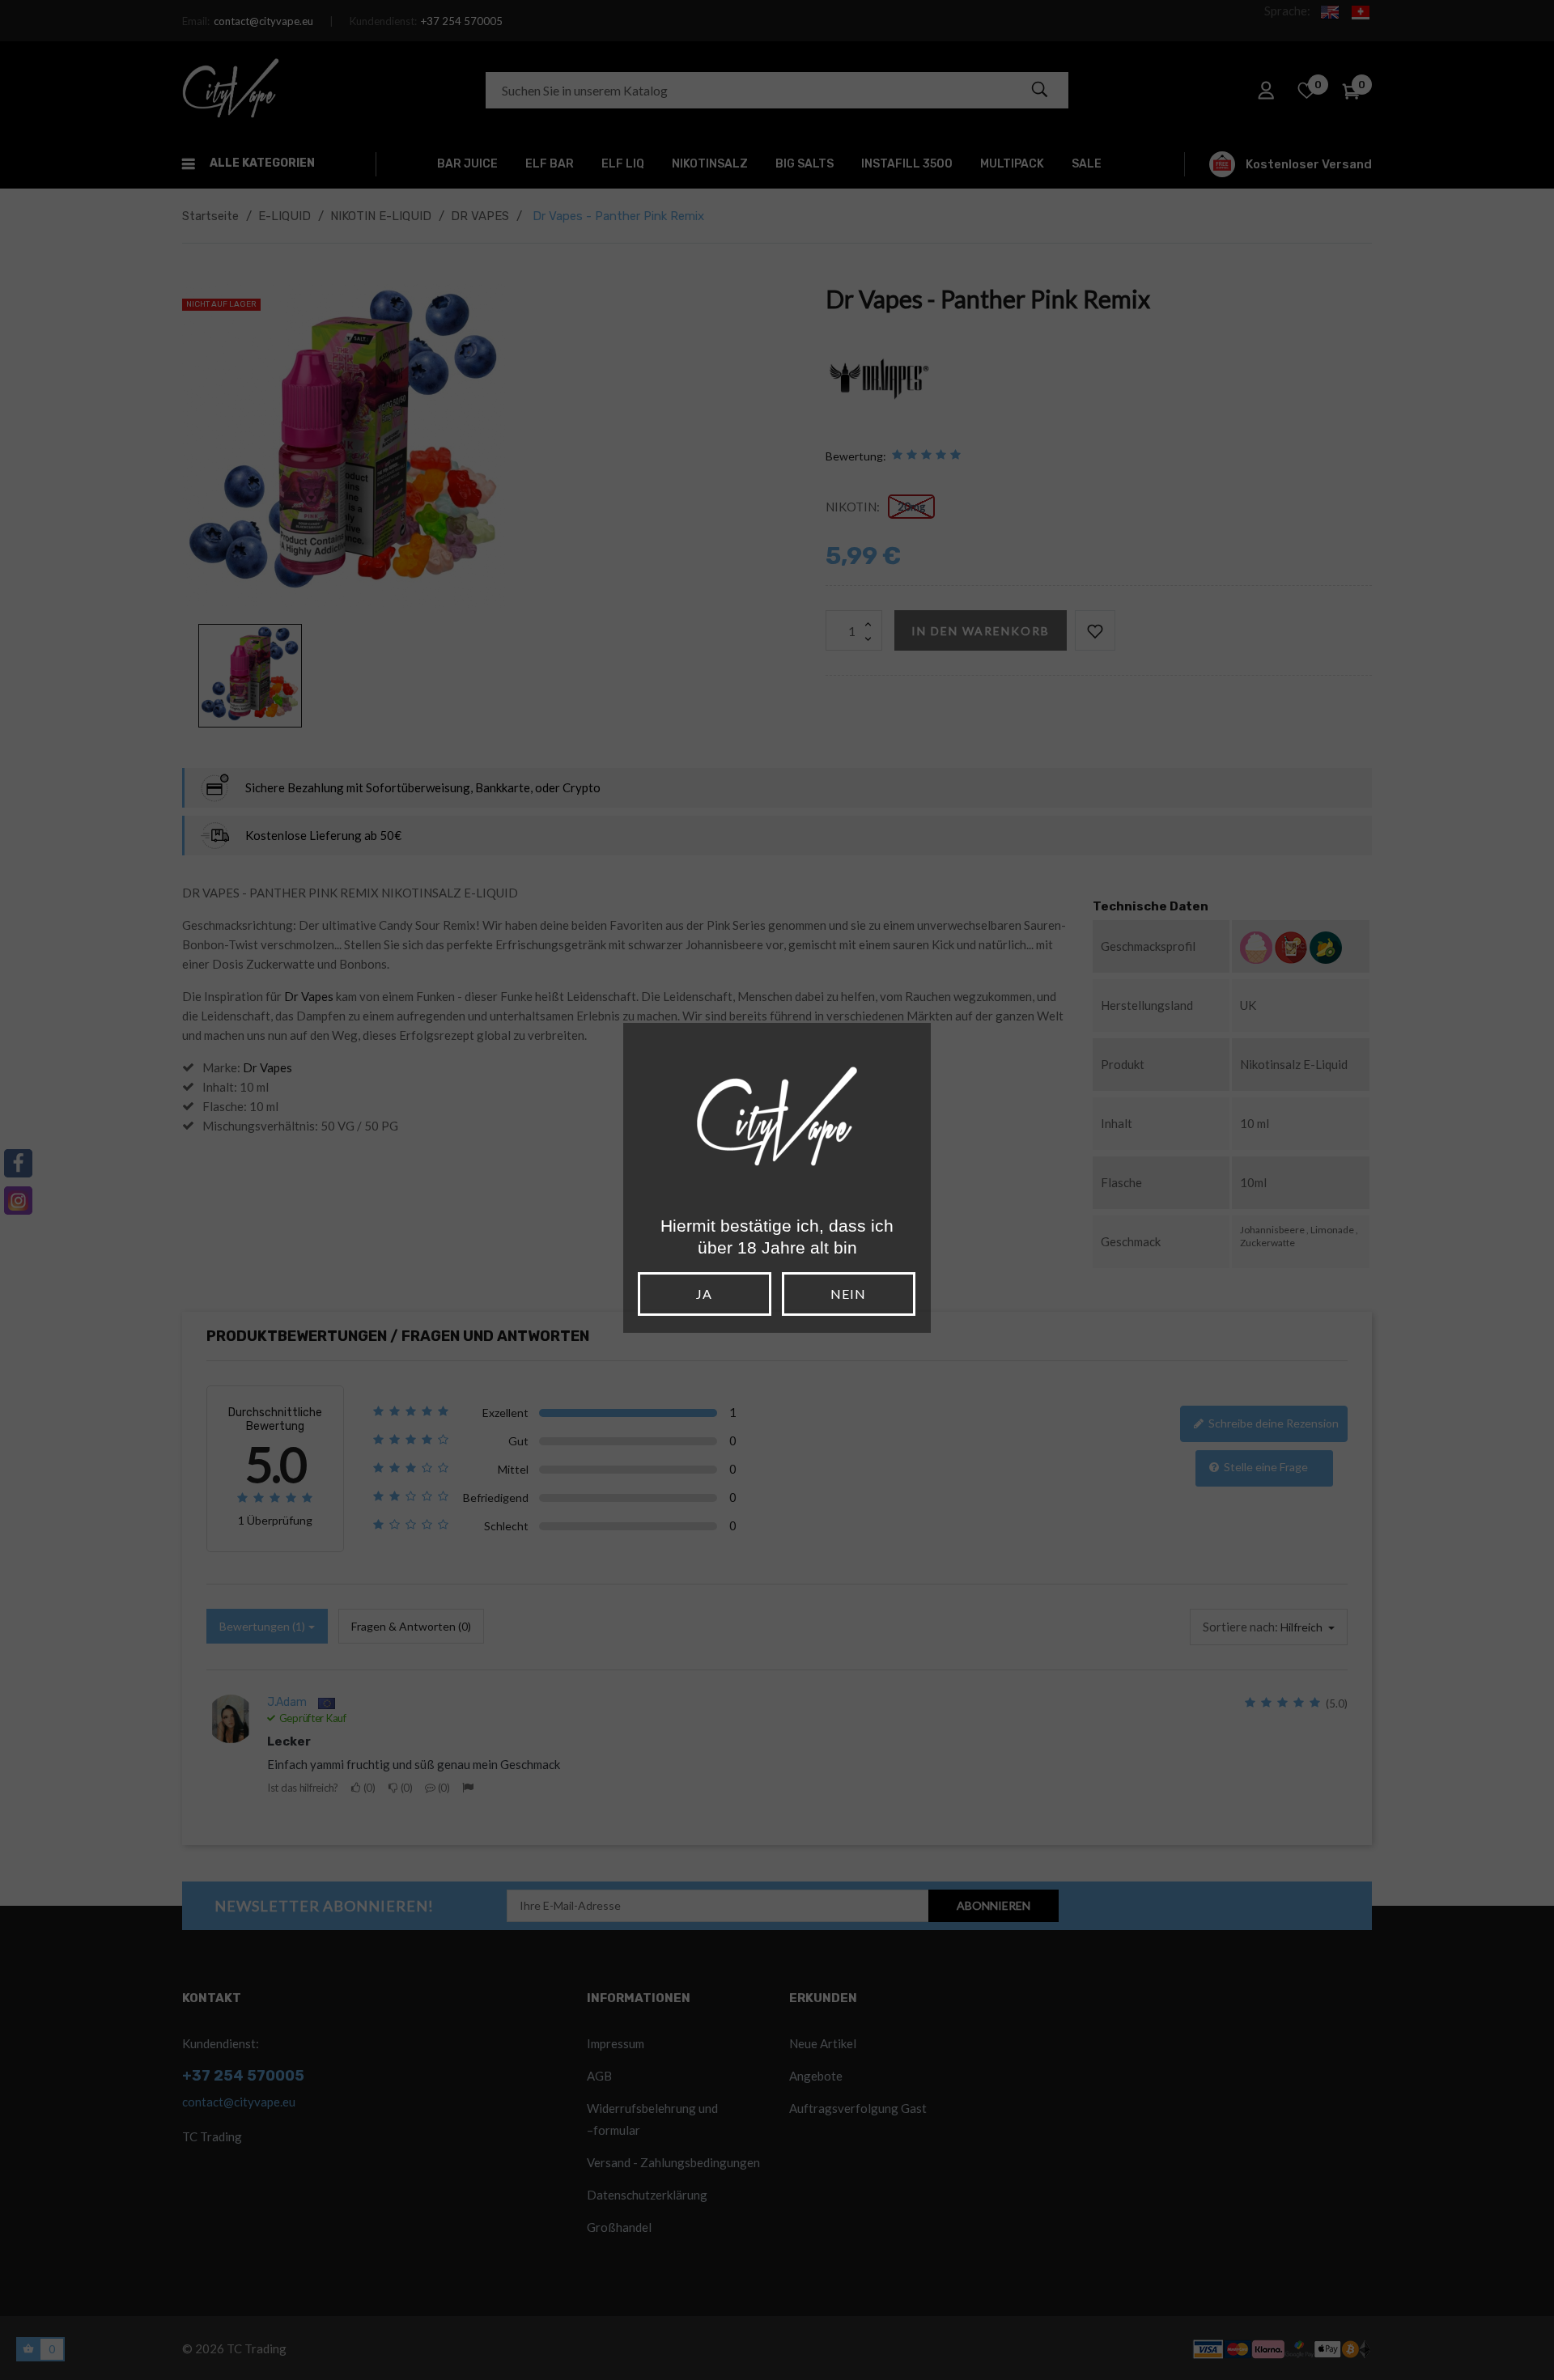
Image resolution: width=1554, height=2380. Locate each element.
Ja (704, 1294)
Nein (848, 1294)
